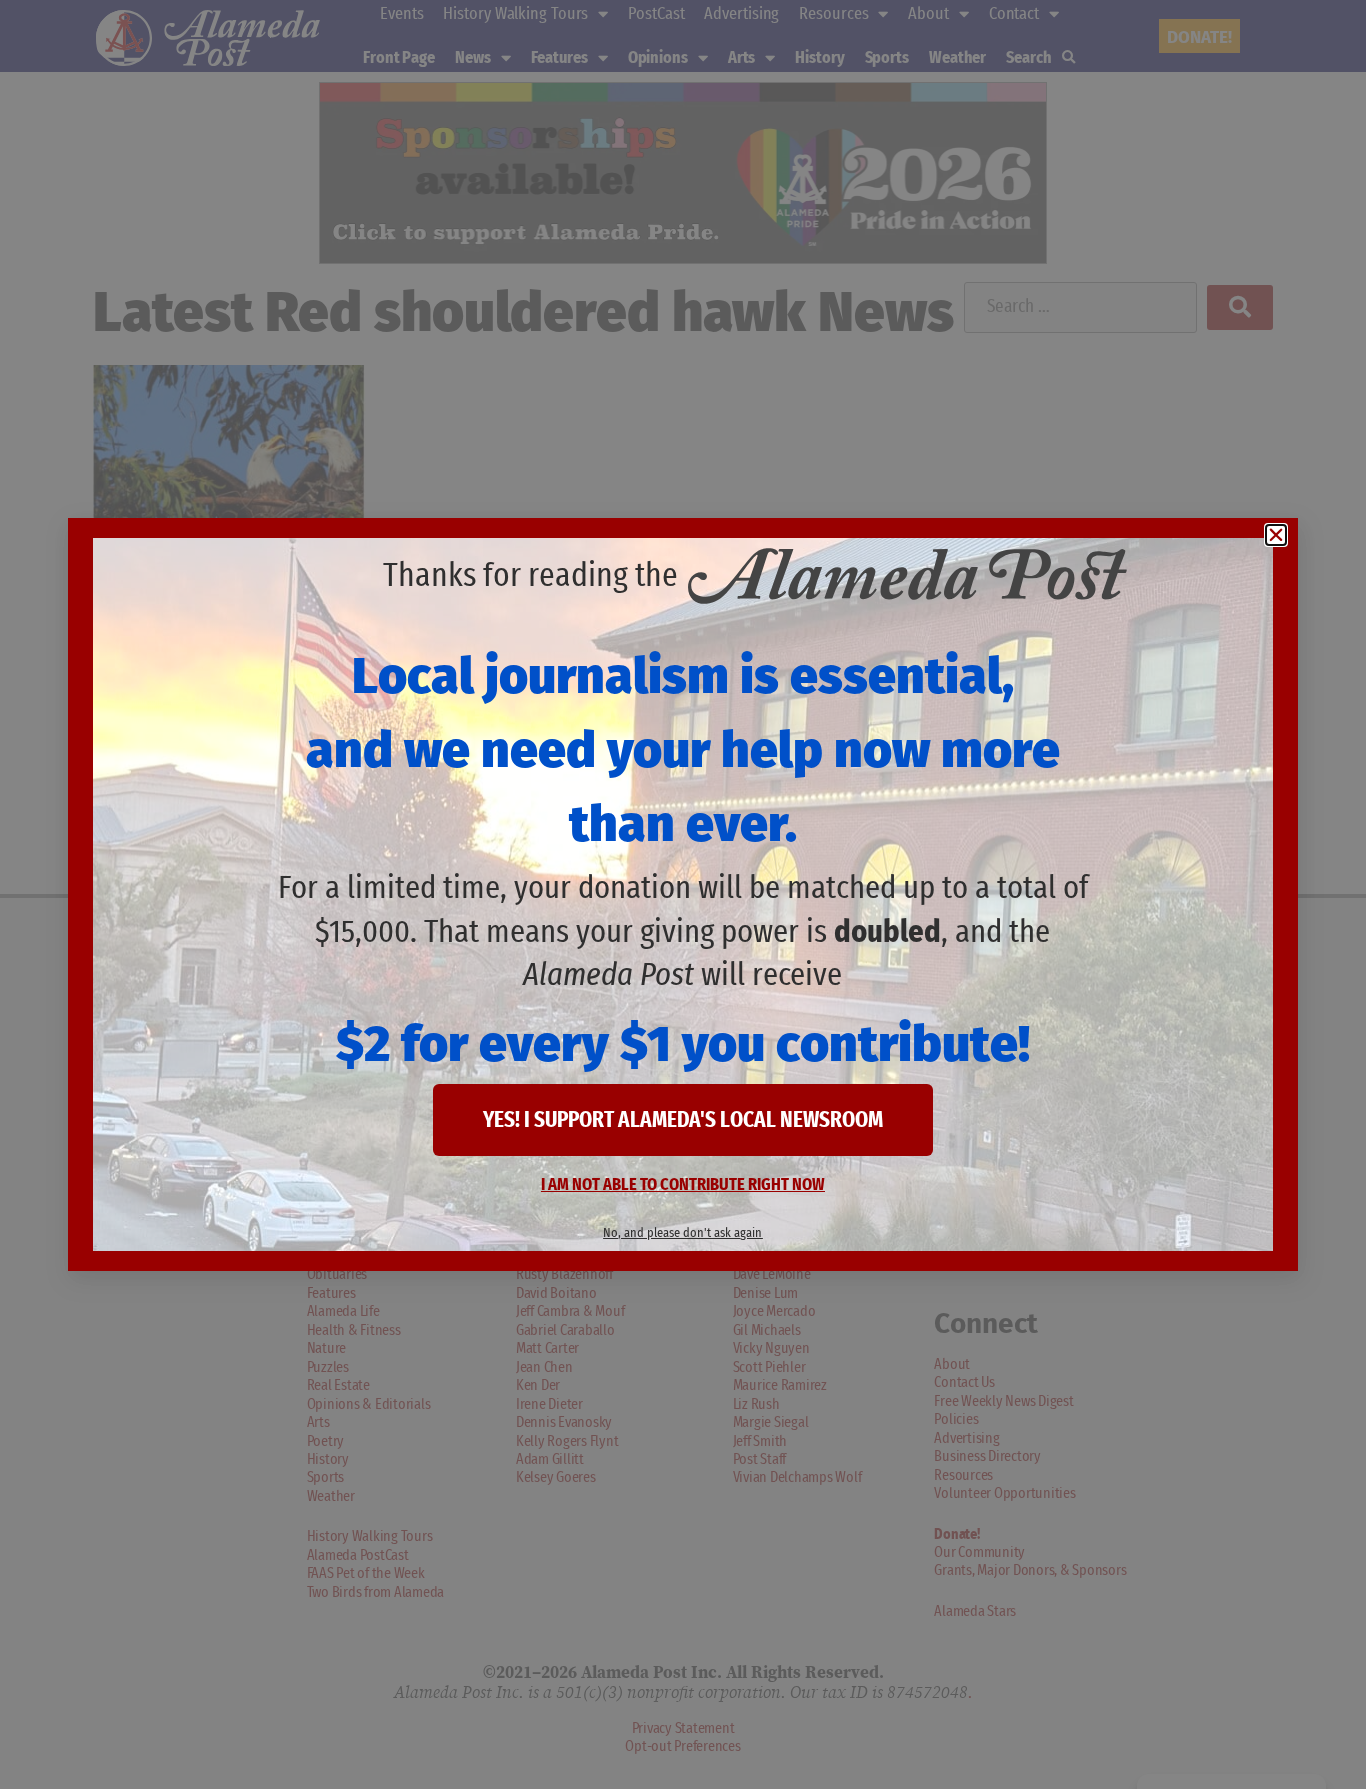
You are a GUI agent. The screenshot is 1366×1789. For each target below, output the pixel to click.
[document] (683, 894)
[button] (1276, 535)
